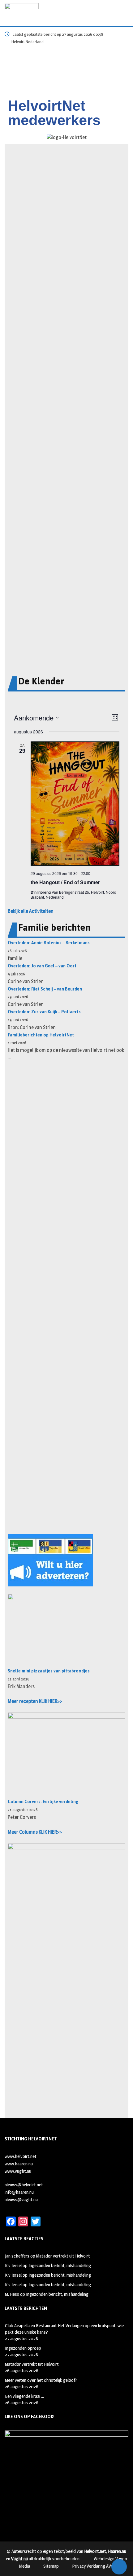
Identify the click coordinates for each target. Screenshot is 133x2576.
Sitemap (51, 2566)
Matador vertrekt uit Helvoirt (63, 2256)
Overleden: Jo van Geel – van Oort (42, 966)
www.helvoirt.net (21, 2156)
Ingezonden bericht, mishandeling (60, 2265)
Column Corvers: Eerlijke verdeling (43, 1802)
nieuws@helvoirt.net (24, 2185)
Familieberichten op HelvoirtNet (41, 1035)
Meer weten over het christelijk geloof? (41, 2380)
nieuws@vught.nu (21, 2199)
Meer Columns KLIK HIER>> (35, 1832)
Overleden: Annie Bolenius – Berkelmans (49, 943)
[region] (66, 72)
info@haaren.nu (19, 2192)
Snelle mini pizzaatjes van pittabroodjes (49, 1671)
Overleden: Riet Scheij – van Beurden (45, 989)
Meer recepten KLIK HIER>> (35, 1701)
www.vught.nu (18, 2171)
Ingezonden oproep (23, 2348)
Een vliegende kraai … (24, 2396)
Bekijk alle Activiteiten (31, 911)
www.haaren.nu (19, 2164)
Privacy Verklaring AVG (93, 2566)
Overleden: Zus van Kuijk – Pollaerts (44, 1012)
